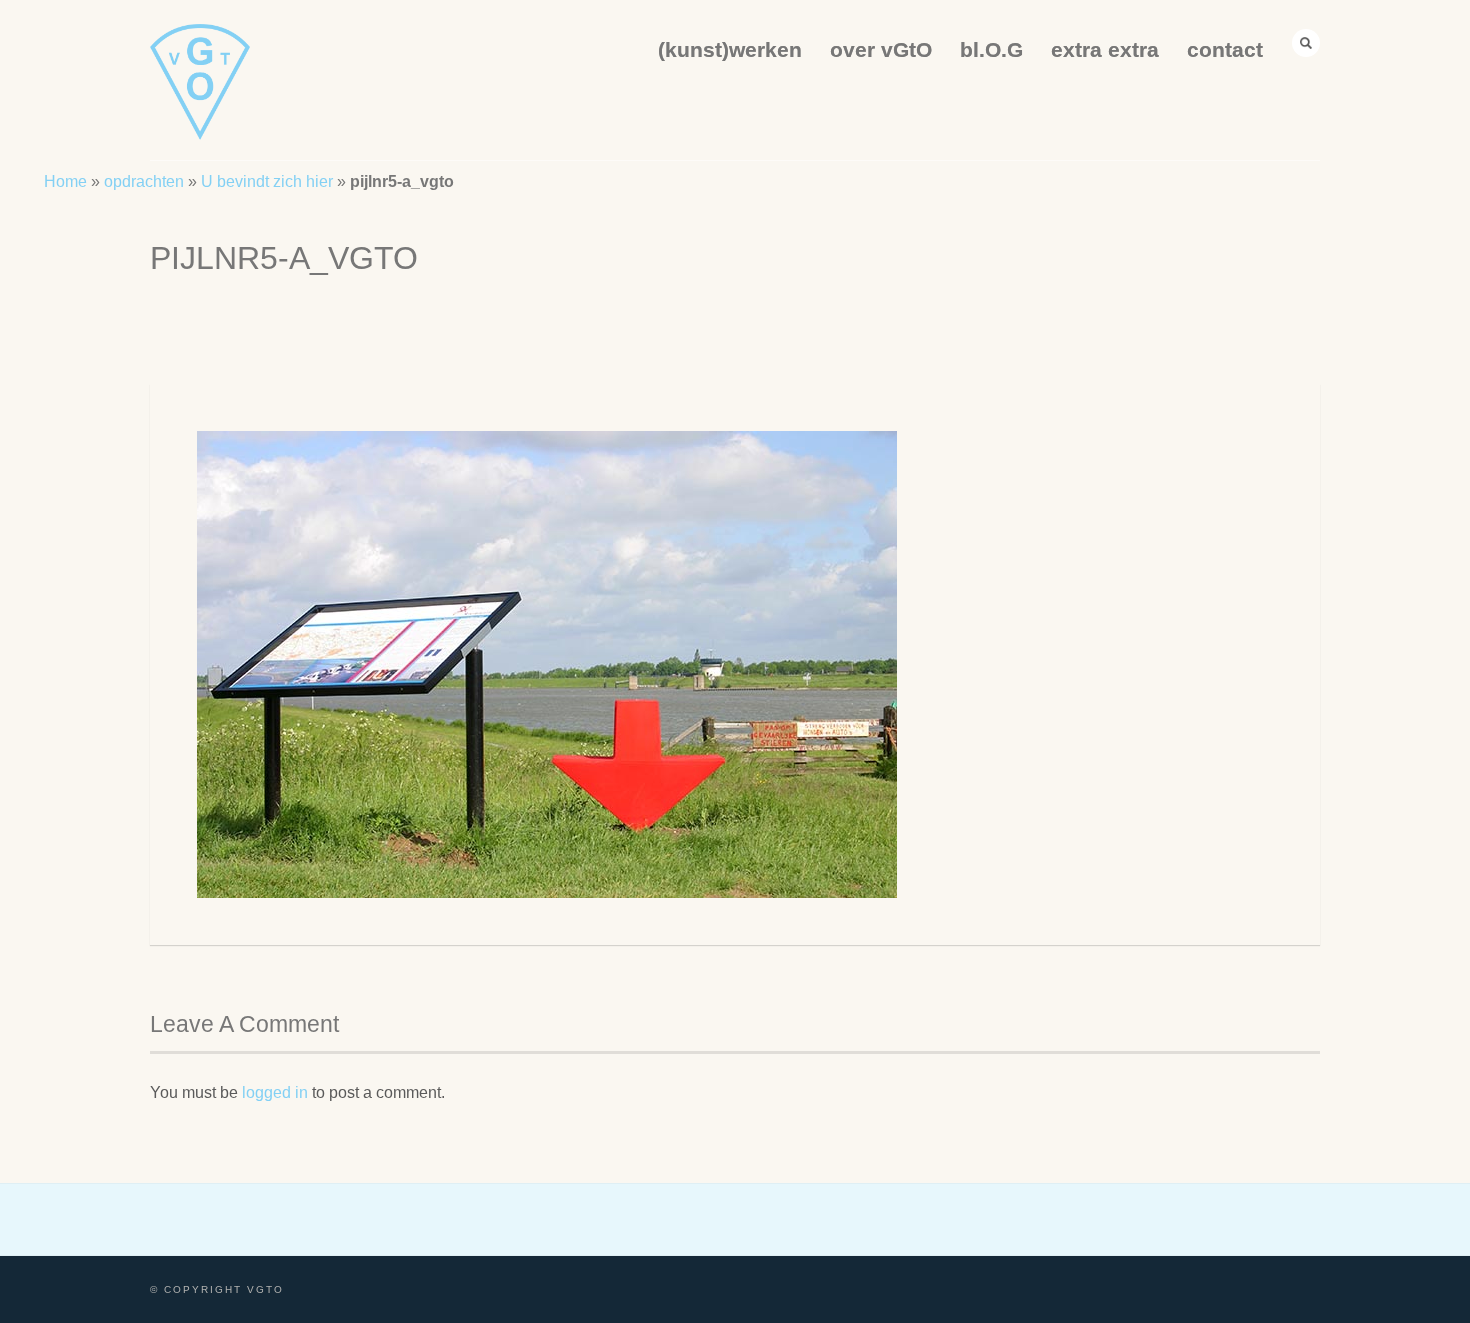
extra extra (1105, 49)
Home (65, 181)
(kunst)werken (730, 49)
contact (1225, 49)
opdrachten (144, 181)
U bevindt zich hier (267, 181)
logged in (275, 1092)
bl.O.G (991, 49)
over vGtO (881, 49)
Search (1306, 43)
